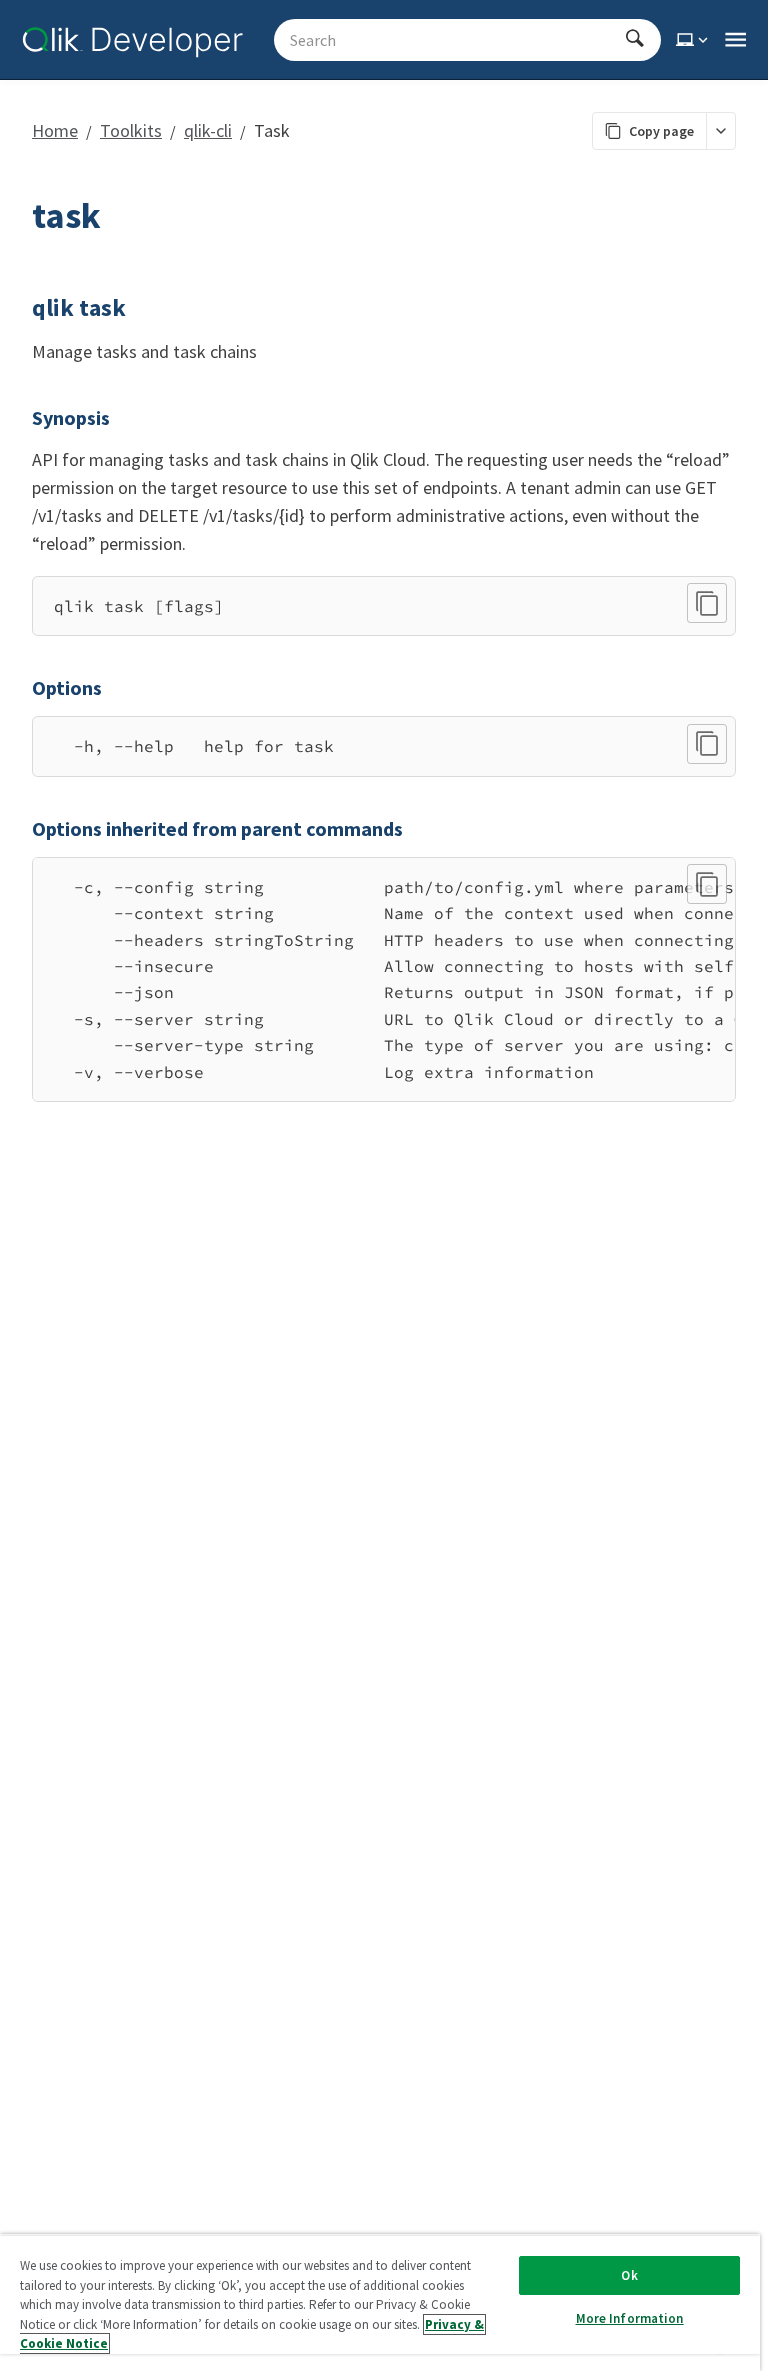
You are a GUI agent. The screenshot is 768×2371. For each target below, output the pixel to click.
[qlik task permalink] (20, 308)
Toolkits (131, 130)
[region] (384, 979)
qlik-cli (208, 130)
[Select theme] (694, 40)
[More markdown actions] (720, 131)
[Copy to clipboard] (707, 603)
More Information (630, 2318)
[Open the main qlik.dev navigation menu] (735, 40)
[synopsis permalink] (20, 418)
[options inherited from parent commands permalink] (20, 829)
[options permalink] (20, 688)
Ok (629, 2275)
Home (55, 130)
